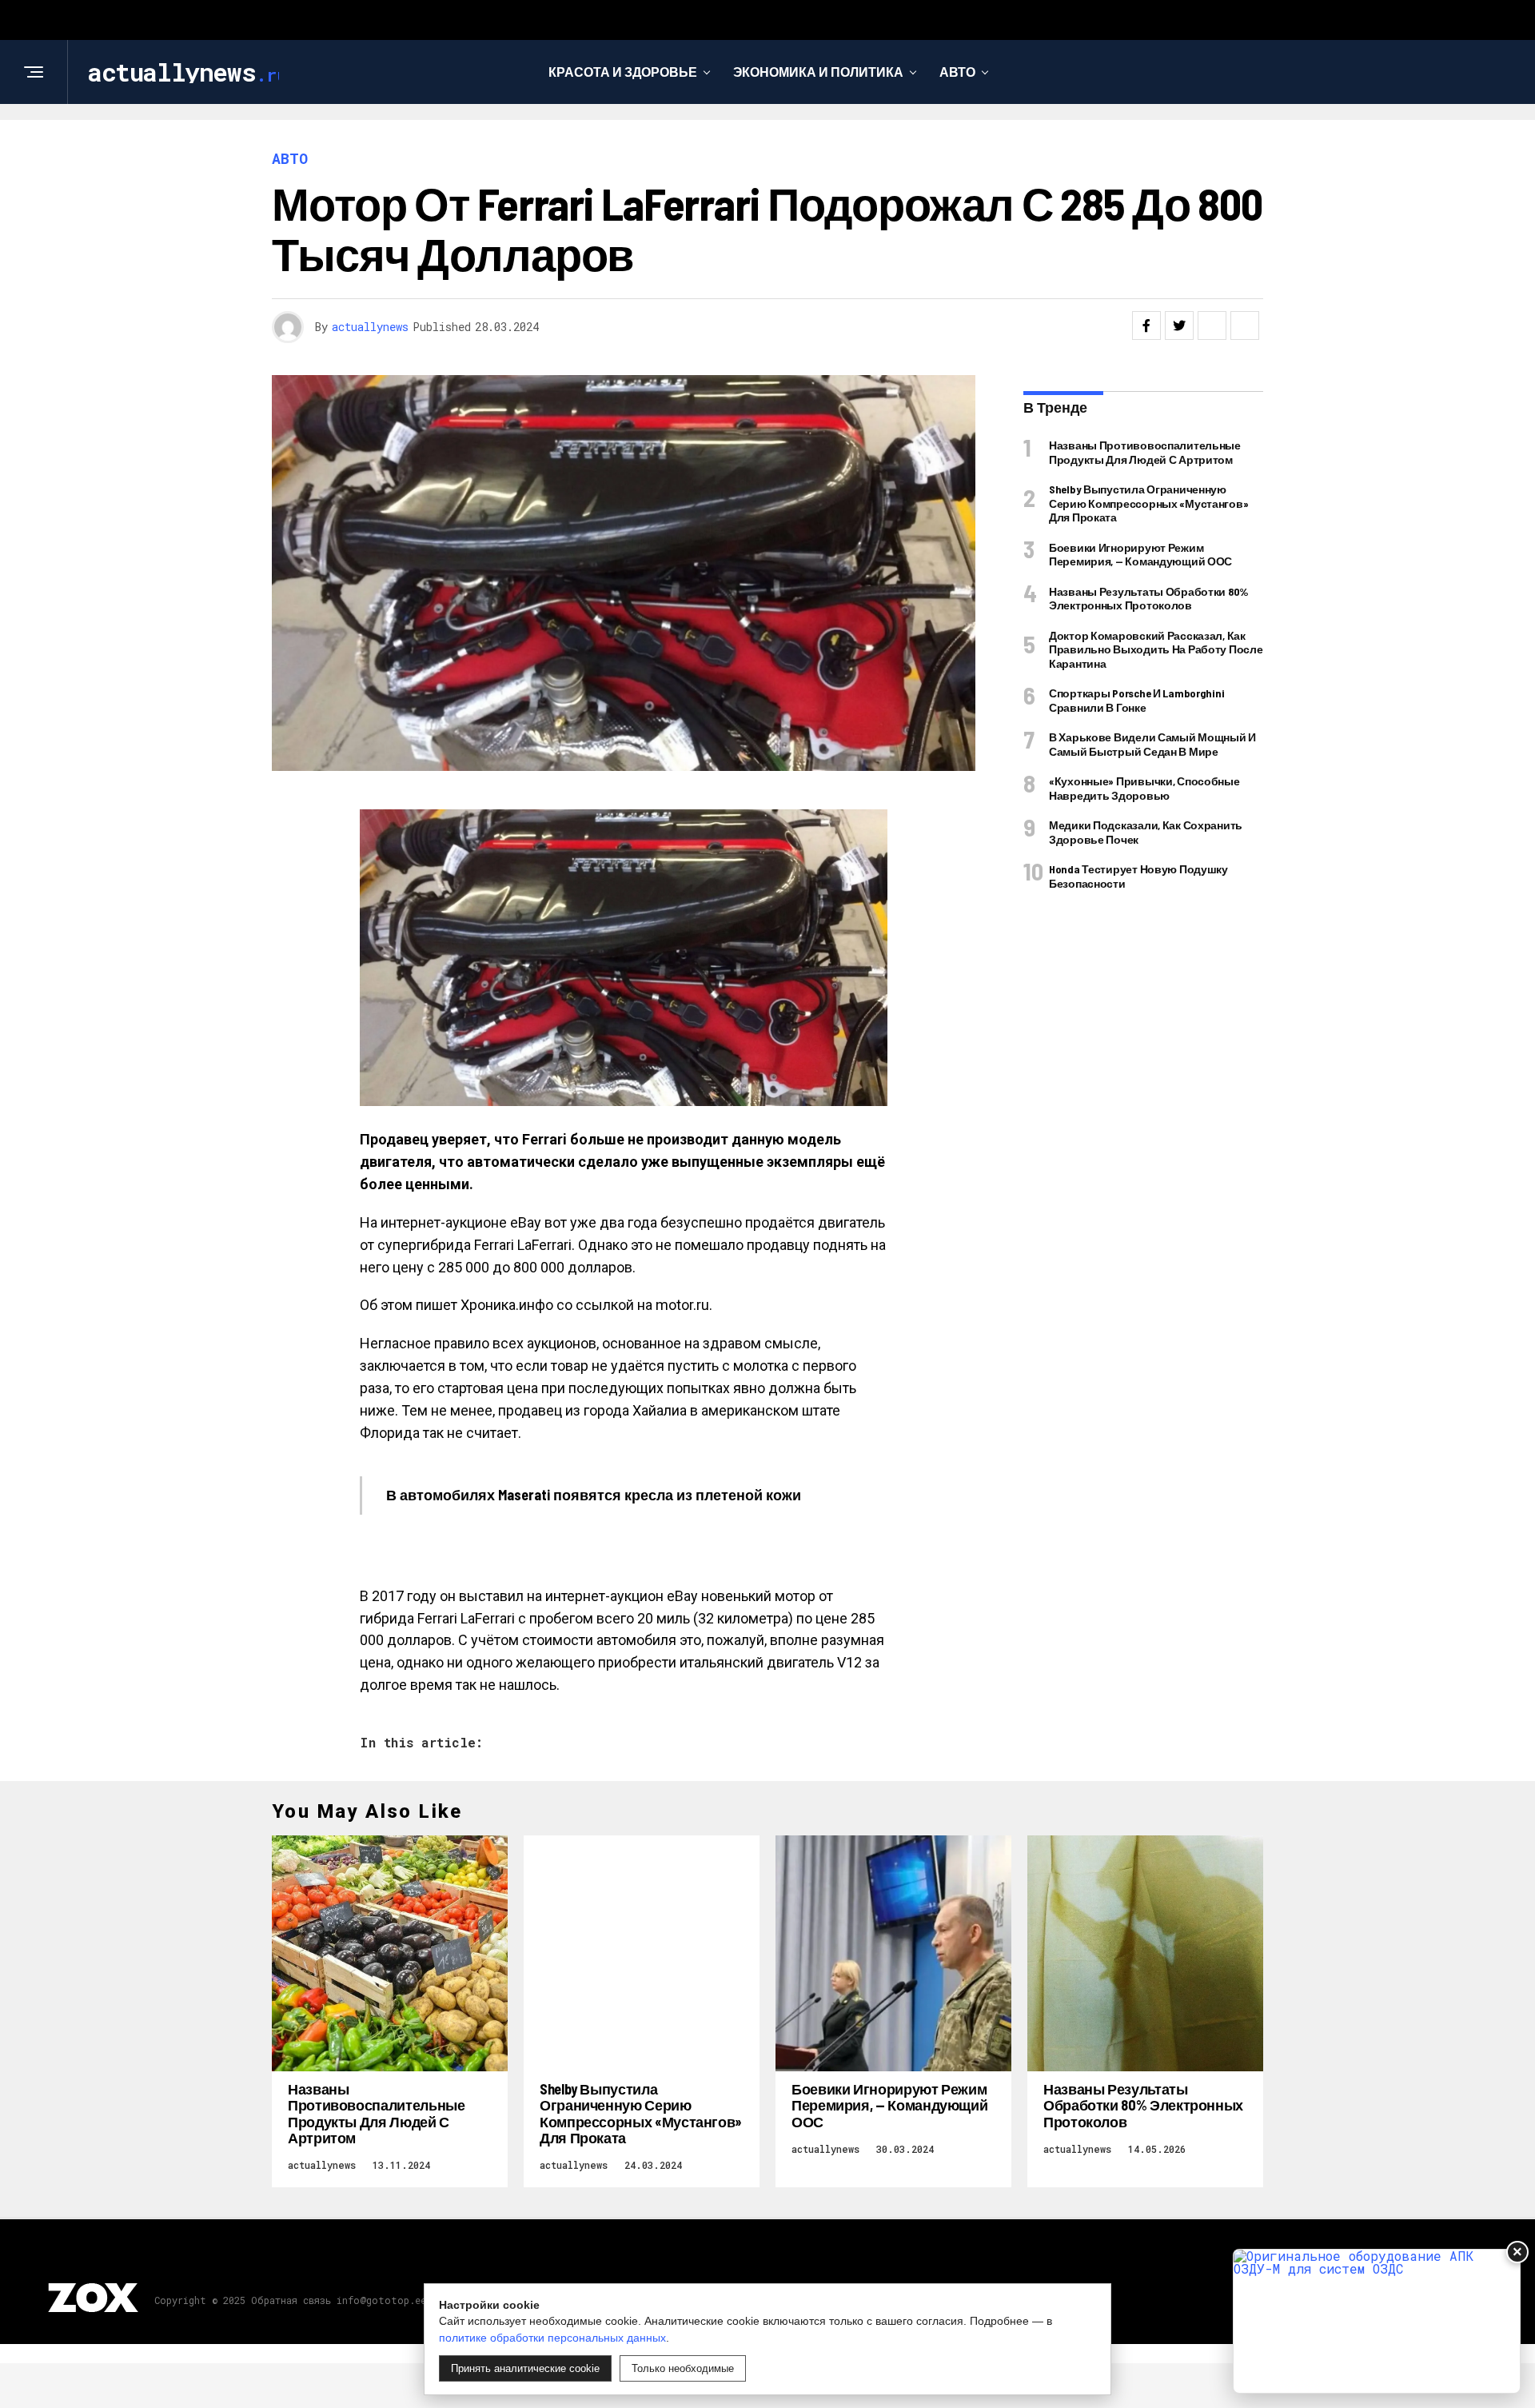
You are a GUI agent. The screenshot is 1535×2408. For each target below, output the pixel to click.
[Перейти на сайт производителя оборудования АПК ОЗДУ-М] (1377, 2321)
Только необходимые (683, 2368)
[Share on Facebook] (1146, 325)
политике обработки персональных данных (552, 2338)
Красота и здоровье (623, 72)
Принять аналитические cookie (525, 2368)
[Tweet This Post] (1179, 325)
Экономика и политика (818, 72)
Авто (957, 72)
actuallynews (370, 327)
